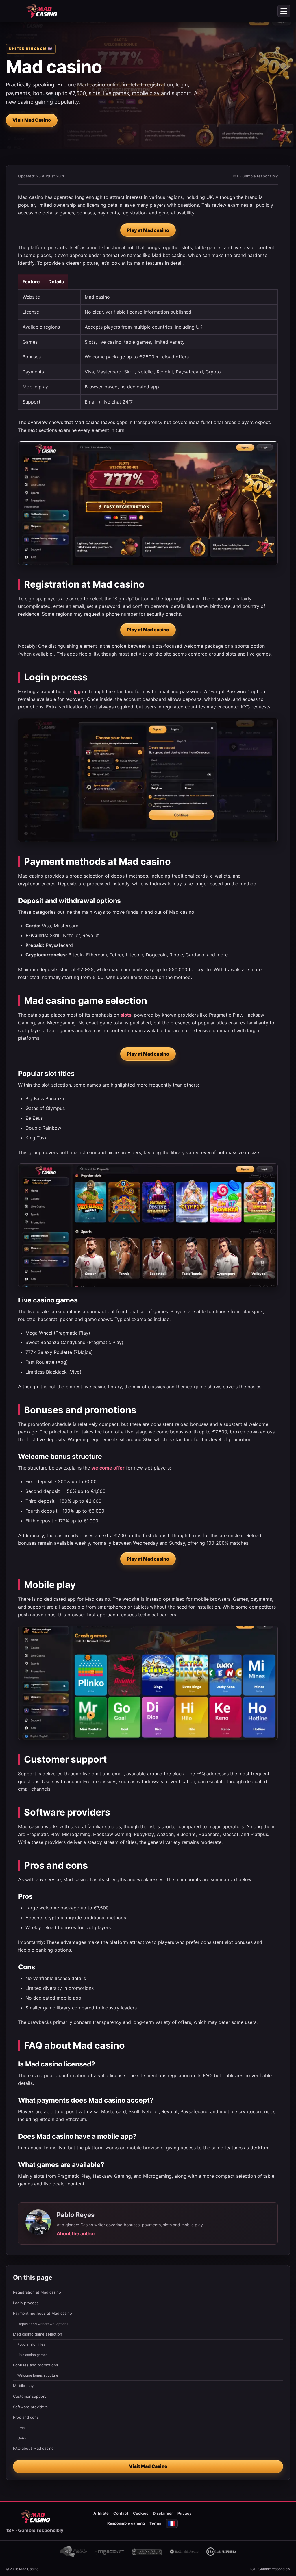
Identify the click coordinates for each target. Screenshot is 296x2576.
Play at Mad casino (148, 230)
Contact (121, 2513)
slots (126, 1015)
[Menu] (284, 11)
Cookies (141, 2513)
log (77, 691)
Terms (155, 2523)
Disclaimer (163, 2513)
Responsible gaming (126, 2523)
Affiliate (101, 2513)
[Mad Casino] (42, 11)
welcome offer (108, 1468)
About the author (76, 2233)
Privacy (185, 2513)
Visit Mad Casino (32, 120)
